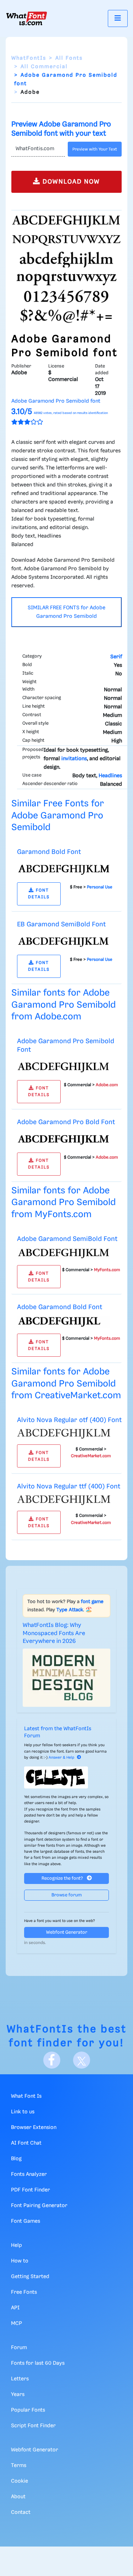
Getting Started (30, 2277)
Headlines (110, 776)
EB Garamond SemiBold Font (61, 924)
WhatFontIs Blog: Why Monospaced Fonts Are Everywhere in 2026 (54, 1633)
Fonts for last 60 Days (38, 2363)
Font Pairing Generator (39, 2206)
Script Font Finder (33, 2426)
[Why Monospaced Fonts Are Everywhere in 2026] (66, 1678)
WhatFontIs (29, 58)
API (15, 2308)
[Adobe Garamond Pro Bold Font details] (64, 1139)
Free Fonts (24, 2292)
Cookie (20, 2481)
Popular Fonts (28, 2410)
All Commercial (44, 67)
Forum (19, 2348)
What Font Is (26, 2096)
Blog (16, 2159)
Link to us (23, 2112)
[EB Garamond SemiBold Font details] (64, 941)
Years (18, 2395)
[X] (82, 2060)
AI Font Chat (26, 2143)
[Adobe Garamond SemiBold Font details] (64, 1253)
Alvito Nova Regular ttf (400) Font (69, 1486)
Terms (19, 2466)
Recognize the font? (63, 1878)
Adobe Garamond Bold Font (60, 1307)
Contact (21, 2512)
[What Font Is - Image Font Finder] (27, 18)
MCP (16, 2324)
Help (16, 2245)
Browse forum (67, 1895)
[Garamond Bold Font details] (64, 868)
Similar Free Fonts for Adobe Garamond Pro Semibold (58, 816)
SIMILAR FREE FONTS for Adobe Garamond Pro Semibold (66, 612)
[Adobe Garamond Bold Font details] (64, 1322)
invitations (74, 759)
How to (20, 2261)
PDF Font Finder (31, 2190)
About (18, 2497)
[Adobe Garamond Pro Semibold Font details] (64, 1066)
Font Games (26, 2221)
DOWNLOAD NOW (70, 182)
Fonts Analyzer (29, 2174)
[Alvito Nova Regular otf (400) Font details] (64, 1434)
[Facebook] (52, 2060)
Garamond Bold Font (49, 852)
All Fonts (69, 58)
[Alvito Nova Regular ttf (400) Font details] (64, 1500)
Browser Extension (34, 2128)
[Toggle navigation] (118, 18)
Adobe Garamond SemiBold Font (67, 1239)
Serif (116, 657)
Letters (20, 2379)
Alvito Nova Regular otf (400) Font (69, 1420)
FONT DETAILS (39, 894)
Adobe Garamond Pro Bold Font (66, 1122)
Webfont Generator (67, 1932)
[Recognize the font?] (66, 1777)
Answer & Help (61, 1758)
